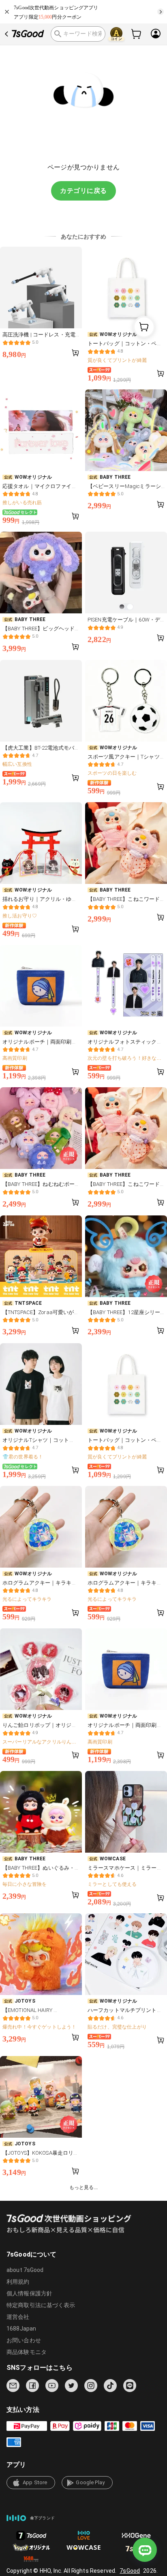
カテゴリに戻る (83, 191)
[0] (137, 34)
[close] (7, 12)
